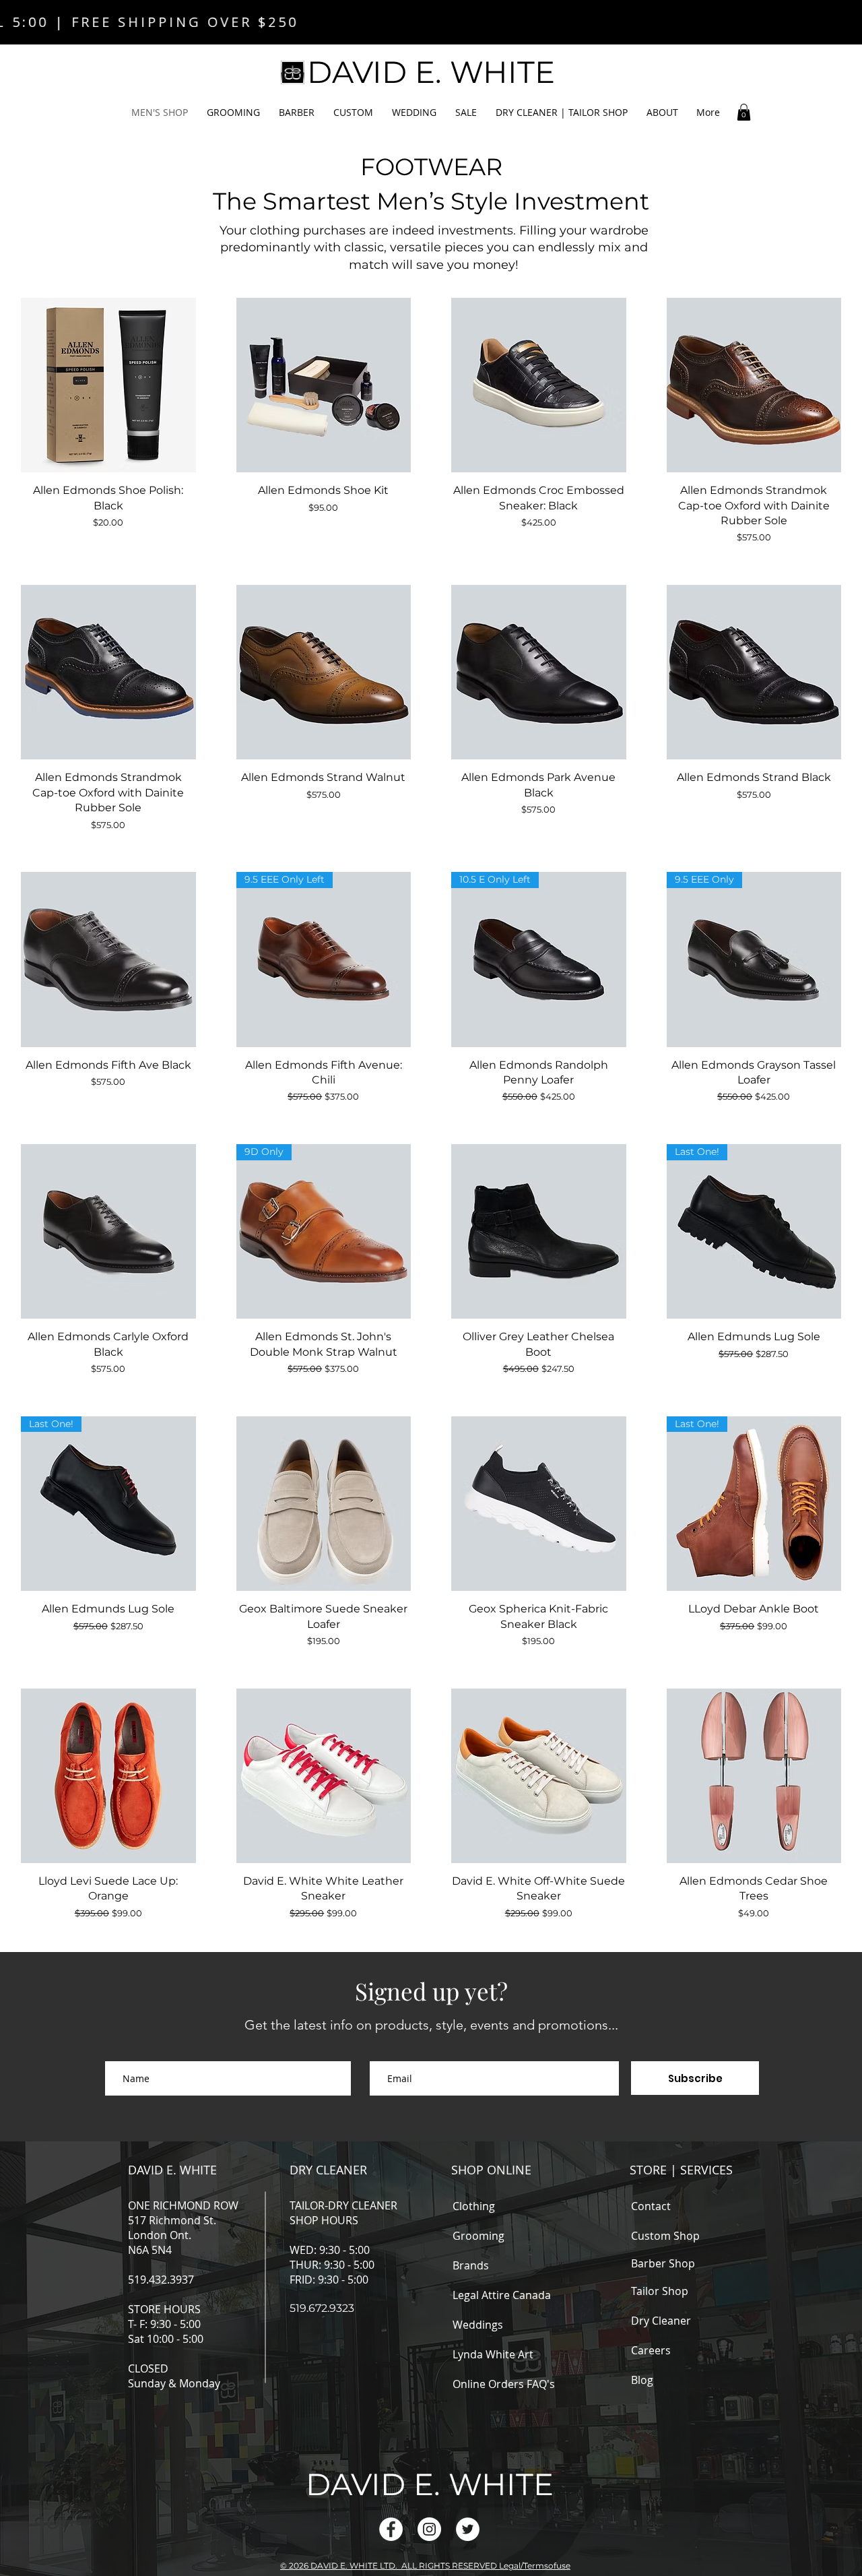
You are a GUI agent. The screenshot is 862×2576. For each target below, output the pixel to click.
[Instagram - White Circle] (429, 2529)
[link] (744, 112)
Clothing (474, 2206)
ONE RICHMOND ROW (183, 2205)
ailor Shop (664, 2291)
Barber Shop (663, 2263)
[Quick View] (108, 385)
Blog (642, 2380)
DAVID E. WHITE (172, 2170)
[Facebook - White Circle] (391, 2529)
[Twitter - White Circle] (468, 2529)
